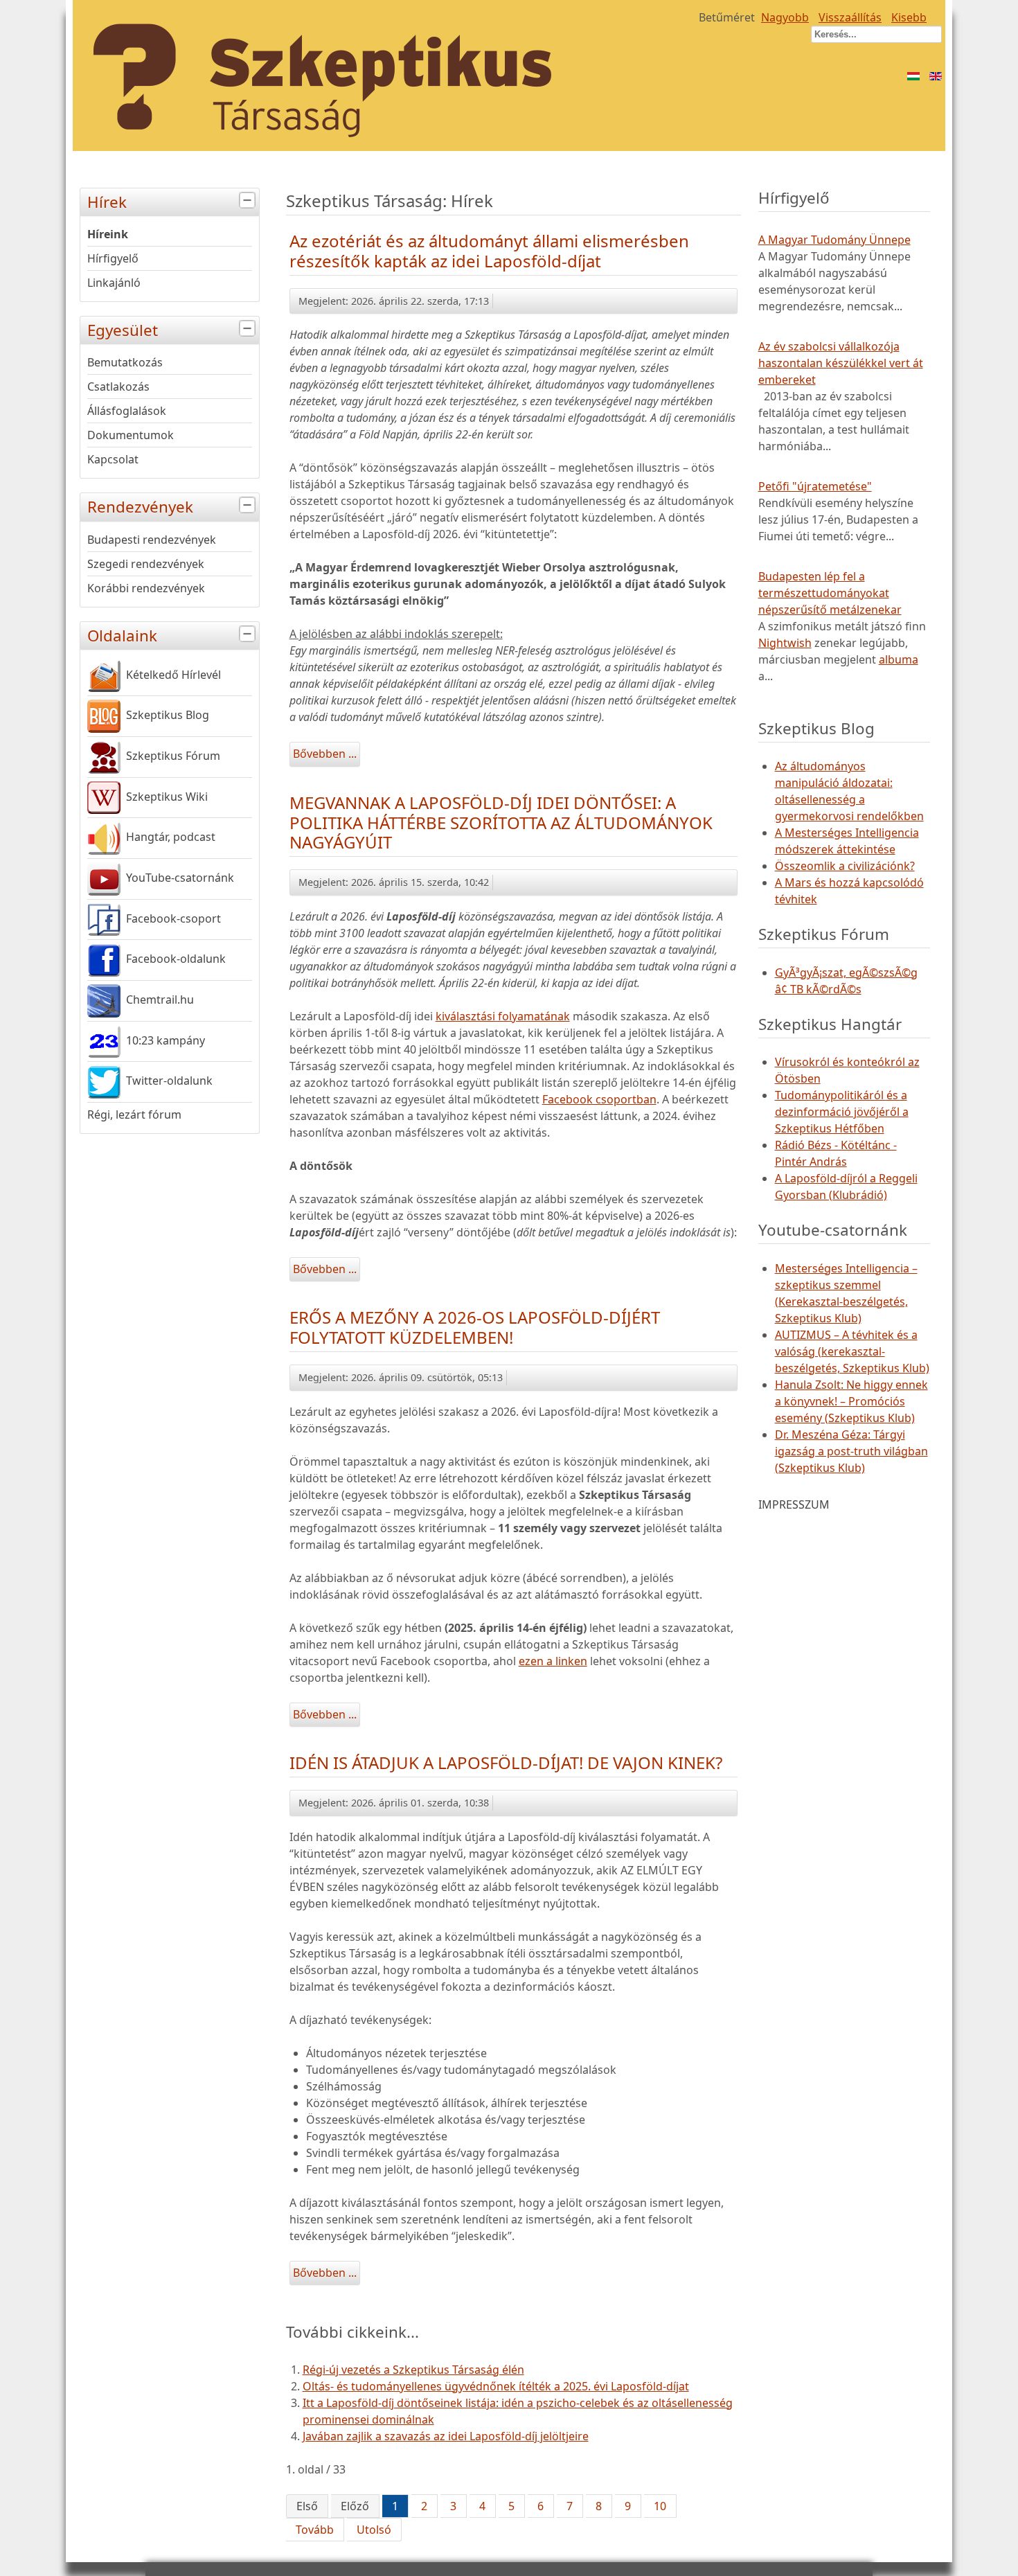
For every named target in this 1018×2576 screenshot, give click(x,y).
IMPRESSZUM (794, 1504)
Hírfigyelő (113, 258)
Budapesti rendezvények (152, 540)
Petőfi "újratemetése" (815, 486)
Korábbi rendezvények (146, 588)
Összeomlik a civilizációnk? (845, 866)
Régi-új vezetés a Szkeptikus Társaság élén (413, 2370)
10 (660, 2506)
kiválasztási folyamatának (503, 1016)
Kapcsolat (113, 459)
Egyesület (123, 330)
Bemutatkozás (125, 362)
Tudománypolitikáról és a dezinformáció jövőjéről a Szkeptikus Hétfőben (842, 1112)
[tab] (249, 201)
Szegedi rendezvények (146, 564)
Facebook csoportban (599, 1099)
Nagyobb (785, 17)
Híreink (108, 234)
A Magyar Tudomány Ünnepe (834, 240)
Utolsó (374, 2530)
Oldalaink (122, 636)
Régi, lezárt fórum (134, 1114)
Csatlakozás (118, 387)
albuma (899, 659)
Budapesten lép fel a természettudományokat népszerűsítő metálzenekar (830, 593)
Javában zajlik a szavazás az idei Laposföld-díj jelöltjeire (446, 2436)
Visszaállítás (850, 17)
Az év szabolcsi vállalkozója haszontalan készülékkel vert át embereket (841, 363)
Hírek (107, 202)
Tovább (315, 2530)
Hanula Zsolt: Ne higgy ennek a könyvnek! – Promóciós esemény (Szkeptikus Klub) (851, 1401)
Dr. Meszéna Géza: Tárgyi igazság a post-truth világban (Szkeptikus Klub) (851, 1451)
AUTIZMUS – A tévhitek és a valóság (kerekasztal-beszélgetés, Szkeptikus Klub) (852, 1351)
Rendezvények (140, 507)
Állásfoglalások (127, 411)
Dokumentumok (131, 435)
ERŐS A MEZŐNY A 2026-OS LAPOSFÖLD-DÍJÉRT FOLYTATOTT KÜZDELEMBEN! (475, 1327)
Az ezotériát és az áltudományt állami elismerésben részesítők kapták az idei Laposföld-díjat (489, 251)
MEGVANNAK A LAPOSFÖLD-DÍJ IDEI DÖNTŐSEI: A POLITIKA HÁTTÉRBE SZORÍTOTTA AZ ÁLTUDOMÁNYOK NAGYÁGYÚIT (501, 823)
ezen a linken (553, 1661)
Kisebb (909, 17)
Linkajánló (114, 283)
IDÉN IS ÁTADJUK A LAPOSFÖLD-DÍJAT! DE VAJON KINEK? (506, 1762)
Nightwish (785, 643)
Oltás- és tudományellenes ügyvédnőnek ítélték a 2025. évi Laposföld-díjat (496, 2386)
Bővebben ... (325, 754)
